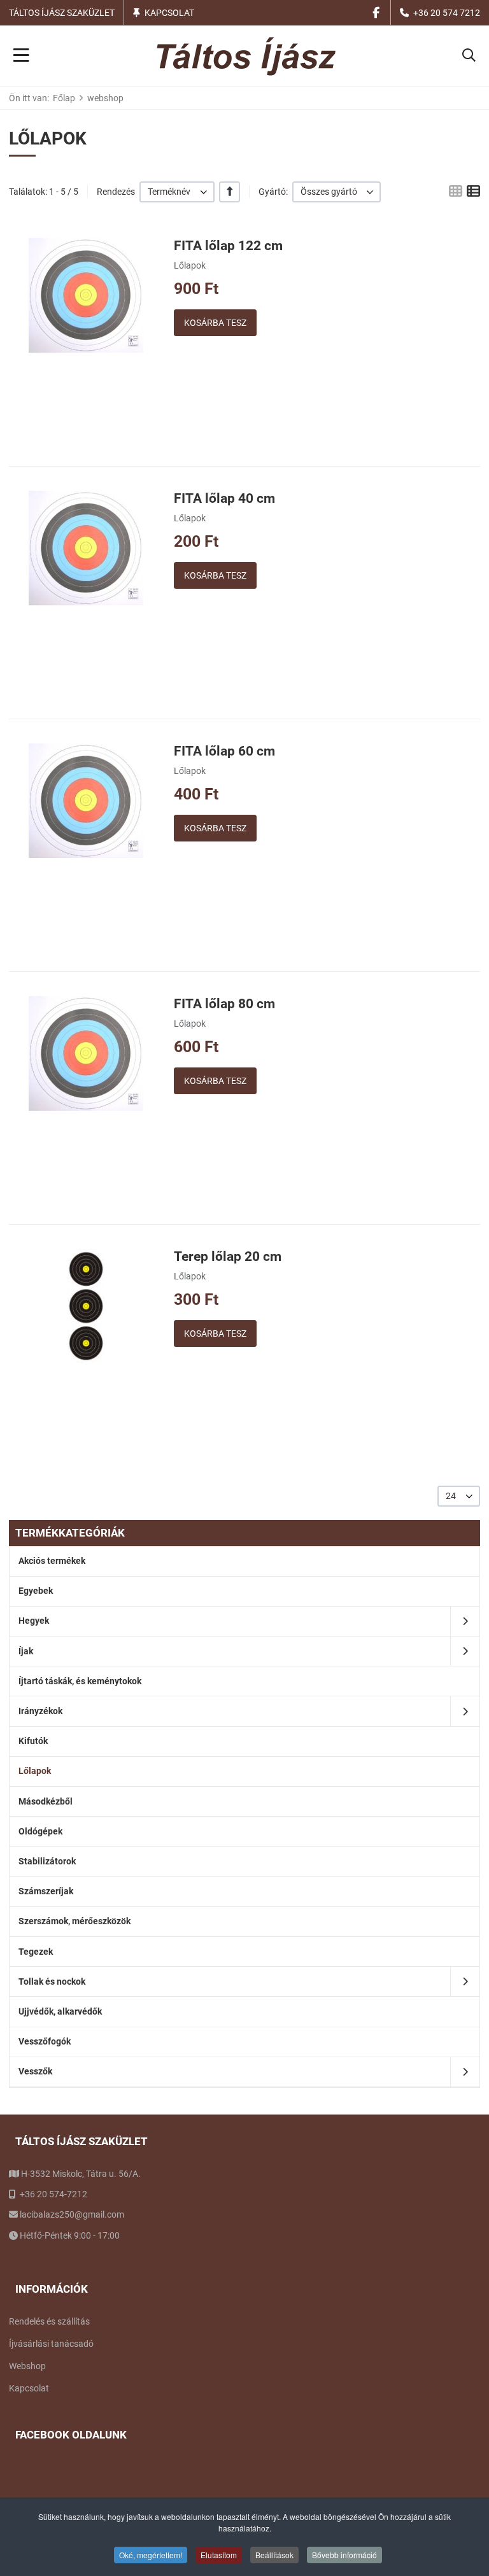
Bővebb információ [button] (344, 2555)
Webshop (27, 2366)
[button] (469, 56)
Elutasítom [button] (219, 2555)
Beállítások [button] (274, 2555)
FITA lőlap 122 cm (228, 246)
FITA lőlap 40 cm (224, 498)
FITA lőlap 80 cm (224, 1004)
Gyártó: (273, 192)
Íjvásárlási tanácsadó (51, 2344)
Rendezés (116, 192)
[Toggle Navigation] (21, 56)
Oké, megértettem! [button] (151, 2555)
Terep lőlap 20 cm (228, 1256)
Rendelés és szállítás (49, 2321)
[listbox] (177, 192)
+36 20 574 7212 (447, 13)
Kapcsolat (169, 13)
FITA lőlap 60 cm (224, 751)
